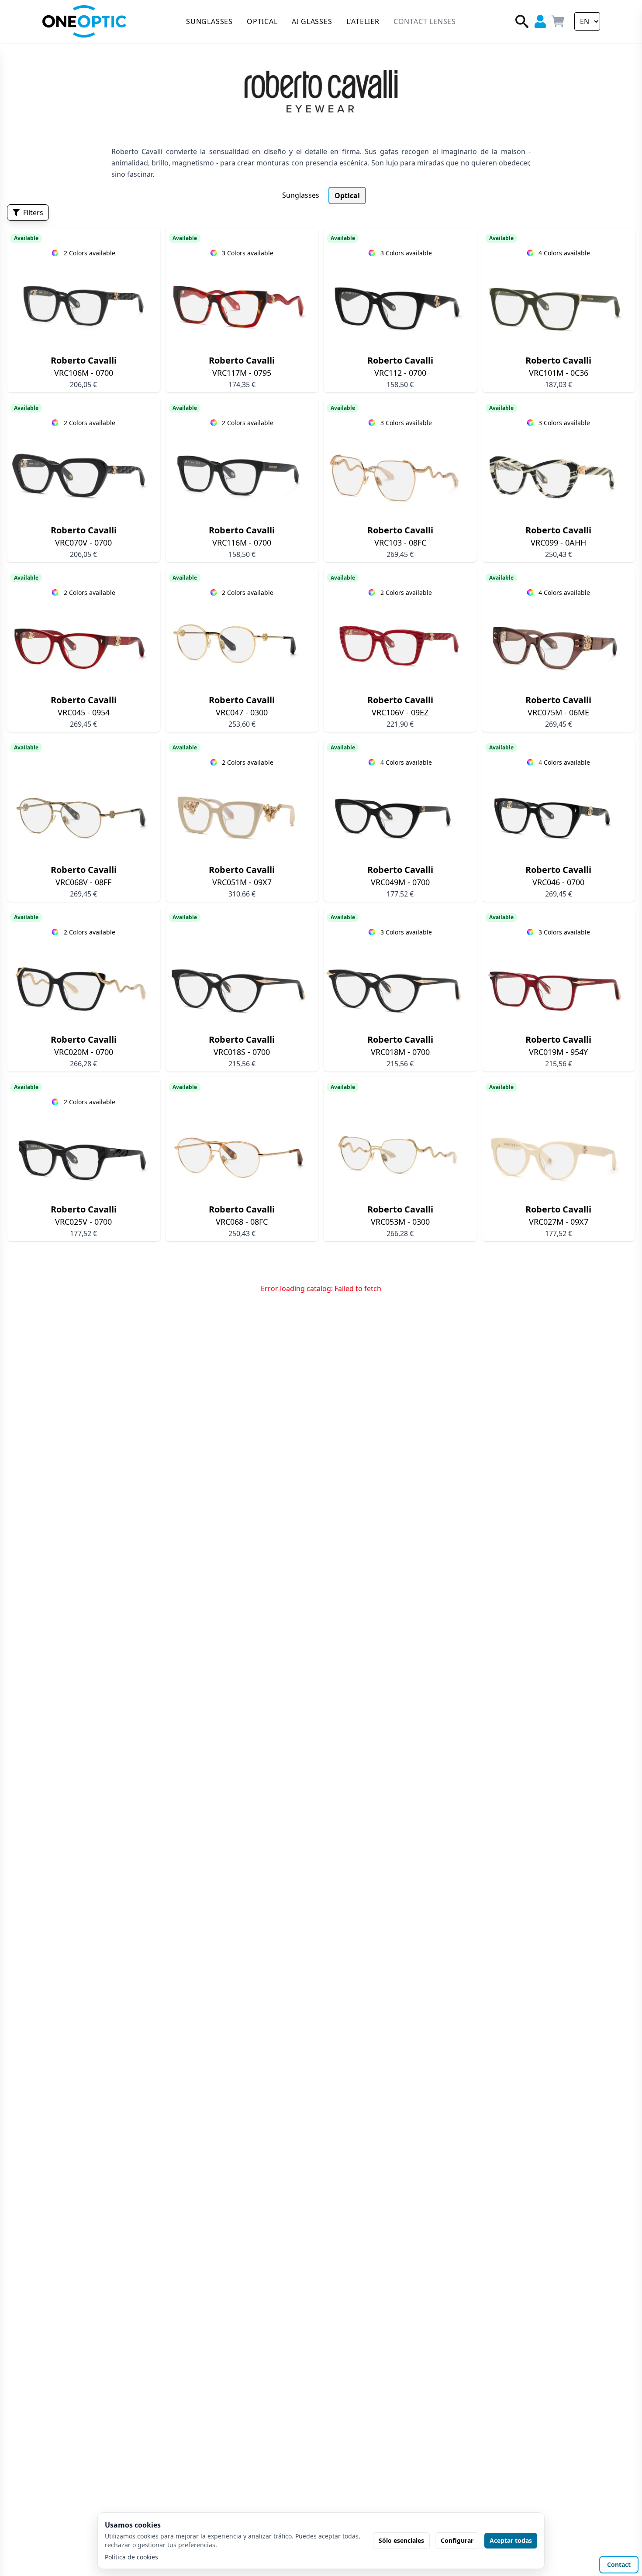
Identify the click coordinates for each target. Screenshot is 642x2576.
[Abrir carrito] (558, 21)
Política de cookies (131, 2557)
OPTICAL (262, 21)
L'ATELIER (363, 21)
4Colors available (564, 253)
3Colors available (248, 253)
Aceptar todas (511, 2540)
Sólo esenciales (401, 2540)
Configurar (457, 2540)
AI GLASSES (312, 21)
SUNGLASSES (209, 21)
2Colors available (90, 253)
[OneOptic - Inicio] (84, 21)
